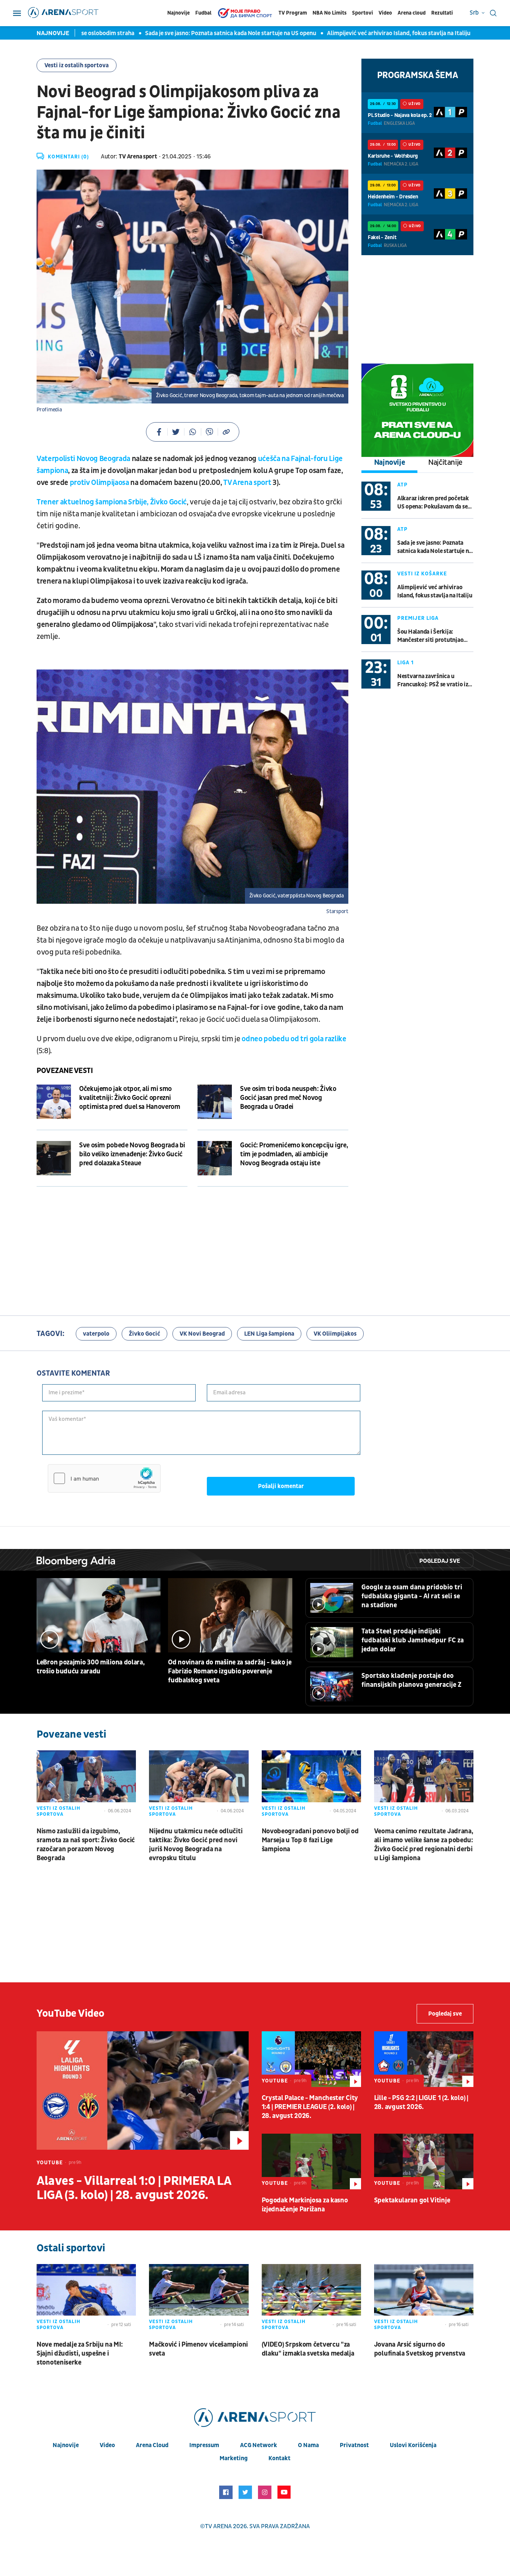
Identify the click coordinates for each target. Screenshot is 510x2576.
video (107, 2445)
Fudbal (203, 13)
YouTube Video (71, 2014)
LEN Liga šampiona (269, 1334)
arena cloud (152, 2445)
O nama (308, 2445)
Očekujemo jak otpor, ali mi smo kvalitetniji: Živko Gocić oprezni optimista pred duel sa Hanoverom (130, 1098)
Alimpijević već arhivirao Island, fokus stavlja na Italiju (357, 33)
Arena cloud (412, 13)
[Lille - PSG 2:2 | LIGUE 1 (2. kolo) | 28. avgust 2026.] (424, 2059)
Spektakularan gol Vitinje (412, 2200)
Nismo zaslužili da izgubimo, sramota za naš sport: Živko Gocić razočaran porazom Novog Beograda (86, 1845)
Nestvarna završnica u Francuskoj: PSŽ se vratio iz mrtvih (433, 681)
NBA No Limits (329, 13)
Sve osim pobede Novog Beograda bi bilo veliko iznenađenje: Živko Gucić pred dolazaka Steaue (132, 1154)
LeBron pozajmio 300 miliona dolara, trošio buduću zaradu (91, 1667)
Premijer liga (418, 618)
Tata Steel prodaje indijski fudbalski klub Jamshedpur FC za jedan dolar (413, 1640)
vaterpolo (96, 1334)
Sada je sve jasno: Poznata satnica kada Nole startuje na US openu (189, 33)
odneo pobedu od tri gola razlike (294, 1039)
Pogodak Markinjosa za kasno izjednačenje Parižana (305, 2205)
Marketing (234, 2458)
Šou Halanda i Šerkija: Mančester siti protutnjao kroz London (430, 636)
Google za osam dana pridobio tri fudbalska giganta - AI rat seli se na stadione (412, 1596)
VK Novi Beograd (202, 1334)
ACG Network (259, 2445)
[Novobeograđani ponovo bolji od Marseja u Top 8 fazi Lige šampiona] (311, 1785)
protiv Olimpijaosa (99, 483)
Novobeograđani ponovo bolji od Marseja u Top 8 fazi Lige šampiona (310, 1840)
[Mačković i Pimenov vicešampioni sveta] (199, 2299)
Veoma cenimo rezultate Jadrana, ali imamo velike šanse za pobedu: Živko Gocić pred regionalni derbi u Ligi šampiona (424, 1845)
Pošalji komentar (281, 1486)
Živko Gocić (144, 1334)
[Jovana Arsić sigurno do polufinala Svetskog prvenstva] (424, 2299)
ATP (402, 485)
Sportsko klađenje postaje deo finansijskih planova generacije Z (411, 1680)
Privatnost (354, 2445)
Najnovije (178, 13)
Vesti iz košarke (422, 574)
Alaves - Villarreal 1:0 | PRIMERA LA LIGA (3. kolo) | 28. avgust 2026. (134, 2188)
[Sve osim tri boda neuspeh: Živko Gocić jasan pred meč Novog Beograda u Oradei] (215, 1102)
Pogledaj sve (440, 1561)
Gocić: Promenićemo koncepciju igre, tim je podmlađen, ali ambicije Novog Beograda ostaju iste (294, 1154)
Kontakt (279, 2458)
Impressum (204, 2445)
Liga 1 (405, 663)
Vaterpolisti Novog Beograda (83, 459)
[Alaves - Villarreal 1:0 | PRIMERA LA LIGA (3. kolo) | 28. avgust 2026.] (143, 2091)
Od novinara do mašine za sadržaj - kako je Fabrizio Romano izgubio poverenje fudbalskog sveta (230, 1671)
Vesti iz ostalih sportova (77, 65)
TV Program (293, 13)
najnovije (66, 2445)
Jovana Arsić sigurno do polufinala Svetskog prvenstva (420, 2349)
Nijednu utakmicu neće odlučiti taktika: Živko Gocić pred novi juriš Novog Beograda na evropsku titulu (196, 1845)
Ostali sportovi (71, 2248)
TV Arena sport (248, 483)
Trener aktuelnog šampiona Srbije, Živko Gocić (112, 502)
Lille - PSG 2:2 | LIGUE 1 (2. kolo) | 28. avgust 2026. (421, 2102)
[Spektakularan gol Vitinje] (424, 2161)
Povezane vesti (65, 1071)
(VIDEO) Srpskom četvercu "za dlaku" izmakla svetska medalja (308, 2349)
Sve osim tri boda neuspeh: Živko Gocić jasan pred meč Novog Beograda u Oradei (288, 1098)
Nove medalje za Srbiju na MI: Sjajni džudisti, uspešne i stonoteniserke (80, 2354)
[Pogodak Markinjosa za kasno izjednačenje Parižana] (311, 2161)
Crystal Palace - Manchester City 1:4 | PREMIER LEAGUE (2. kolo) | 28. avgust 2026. (310, 2107)
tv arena (218, 2526)
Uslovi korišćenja (413, 2445)
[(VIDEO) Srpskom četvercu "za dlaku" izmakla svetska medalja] (311, 2299)
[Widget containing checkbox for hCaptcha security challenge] (104, 1478)
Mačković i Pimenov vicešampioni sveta (198, 2349)
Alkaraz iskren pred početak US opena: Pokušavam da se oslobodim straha (433, 503)
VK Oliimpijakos (335, 1334)
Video (385, 13)
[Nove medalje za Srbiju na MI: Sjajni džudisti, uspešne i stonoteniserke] (86, 2299)
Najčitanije (445, 463)
